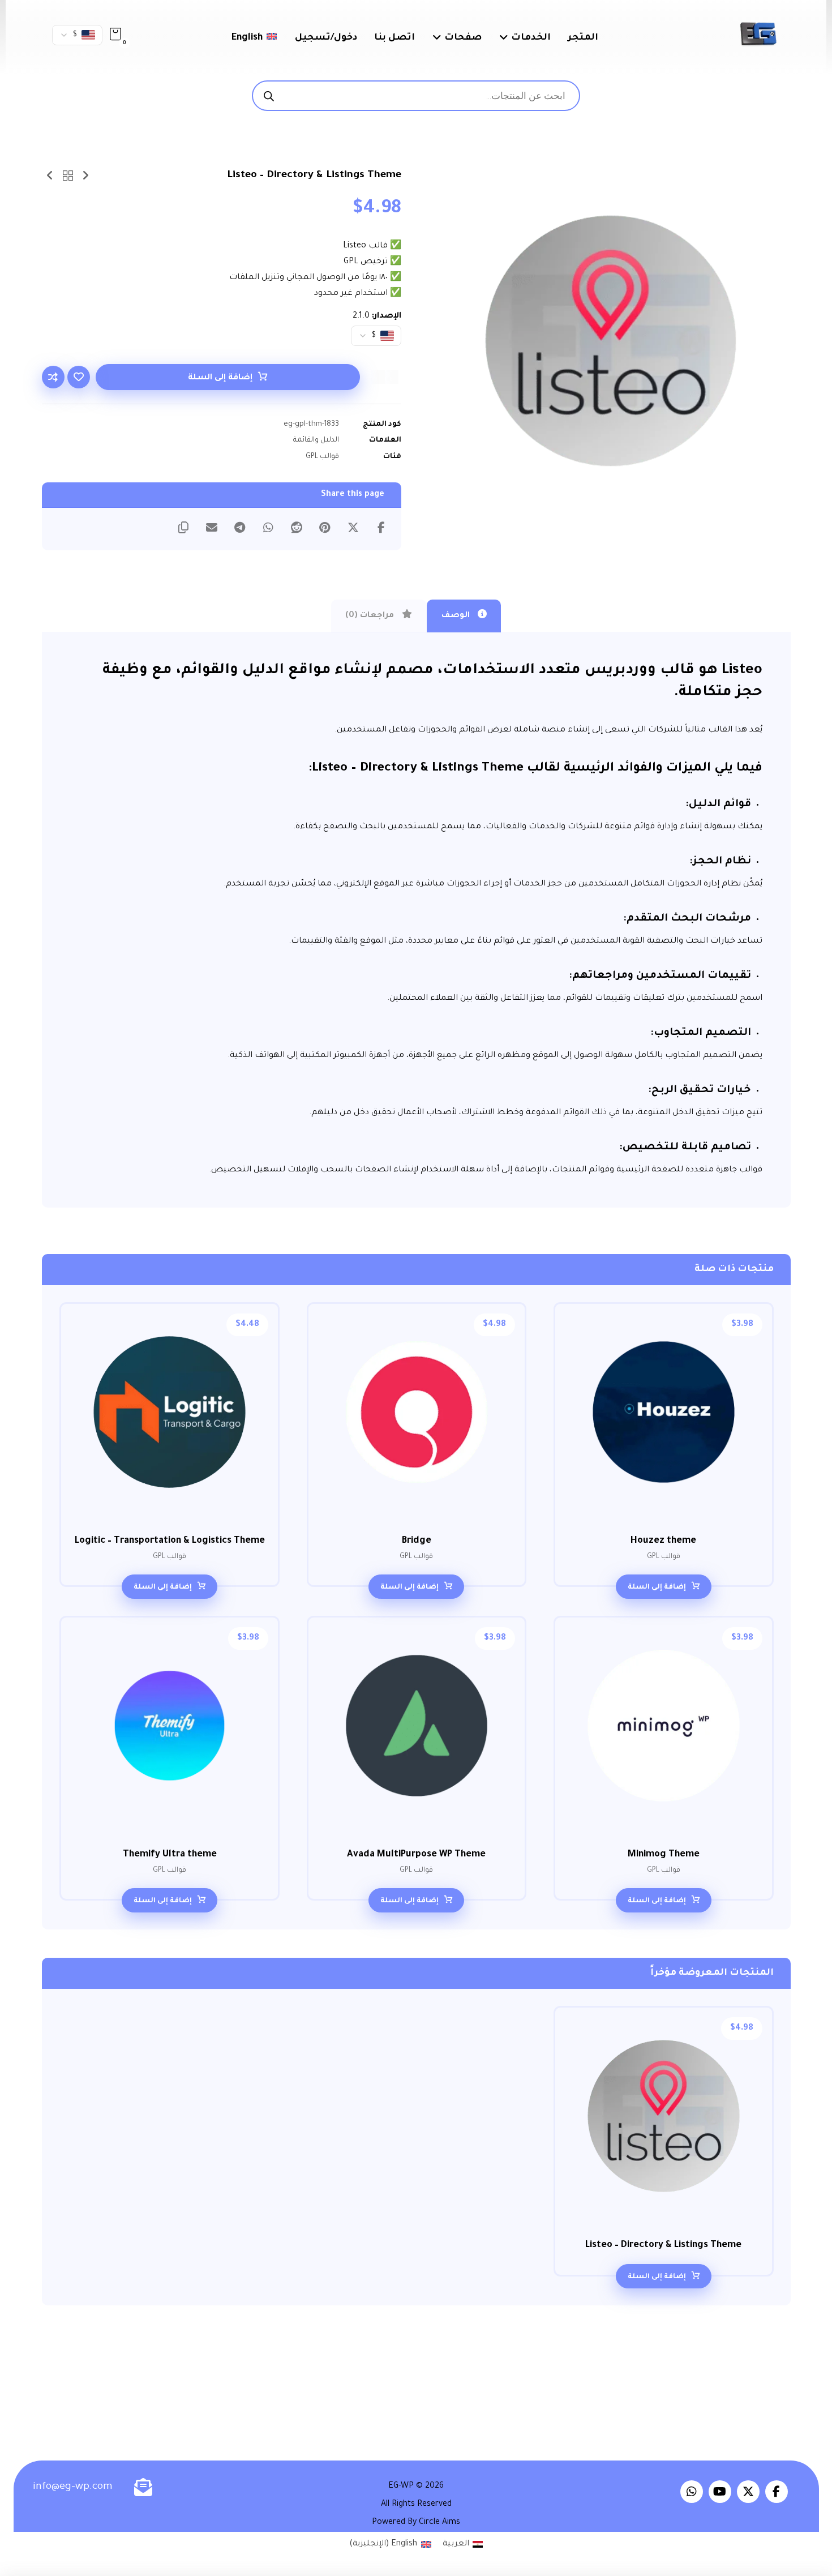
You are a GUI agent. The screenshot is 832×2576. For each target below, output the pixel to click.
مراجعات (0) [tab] (371, 616)
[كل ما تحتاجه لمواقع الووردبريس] (758, 34)
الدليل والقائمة (316, 440)
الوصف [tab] (457, 616)
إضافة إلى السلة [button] (657, 1587)
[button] (115, 34)
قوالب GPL (322, 457)
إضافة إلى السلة (220, 378)
